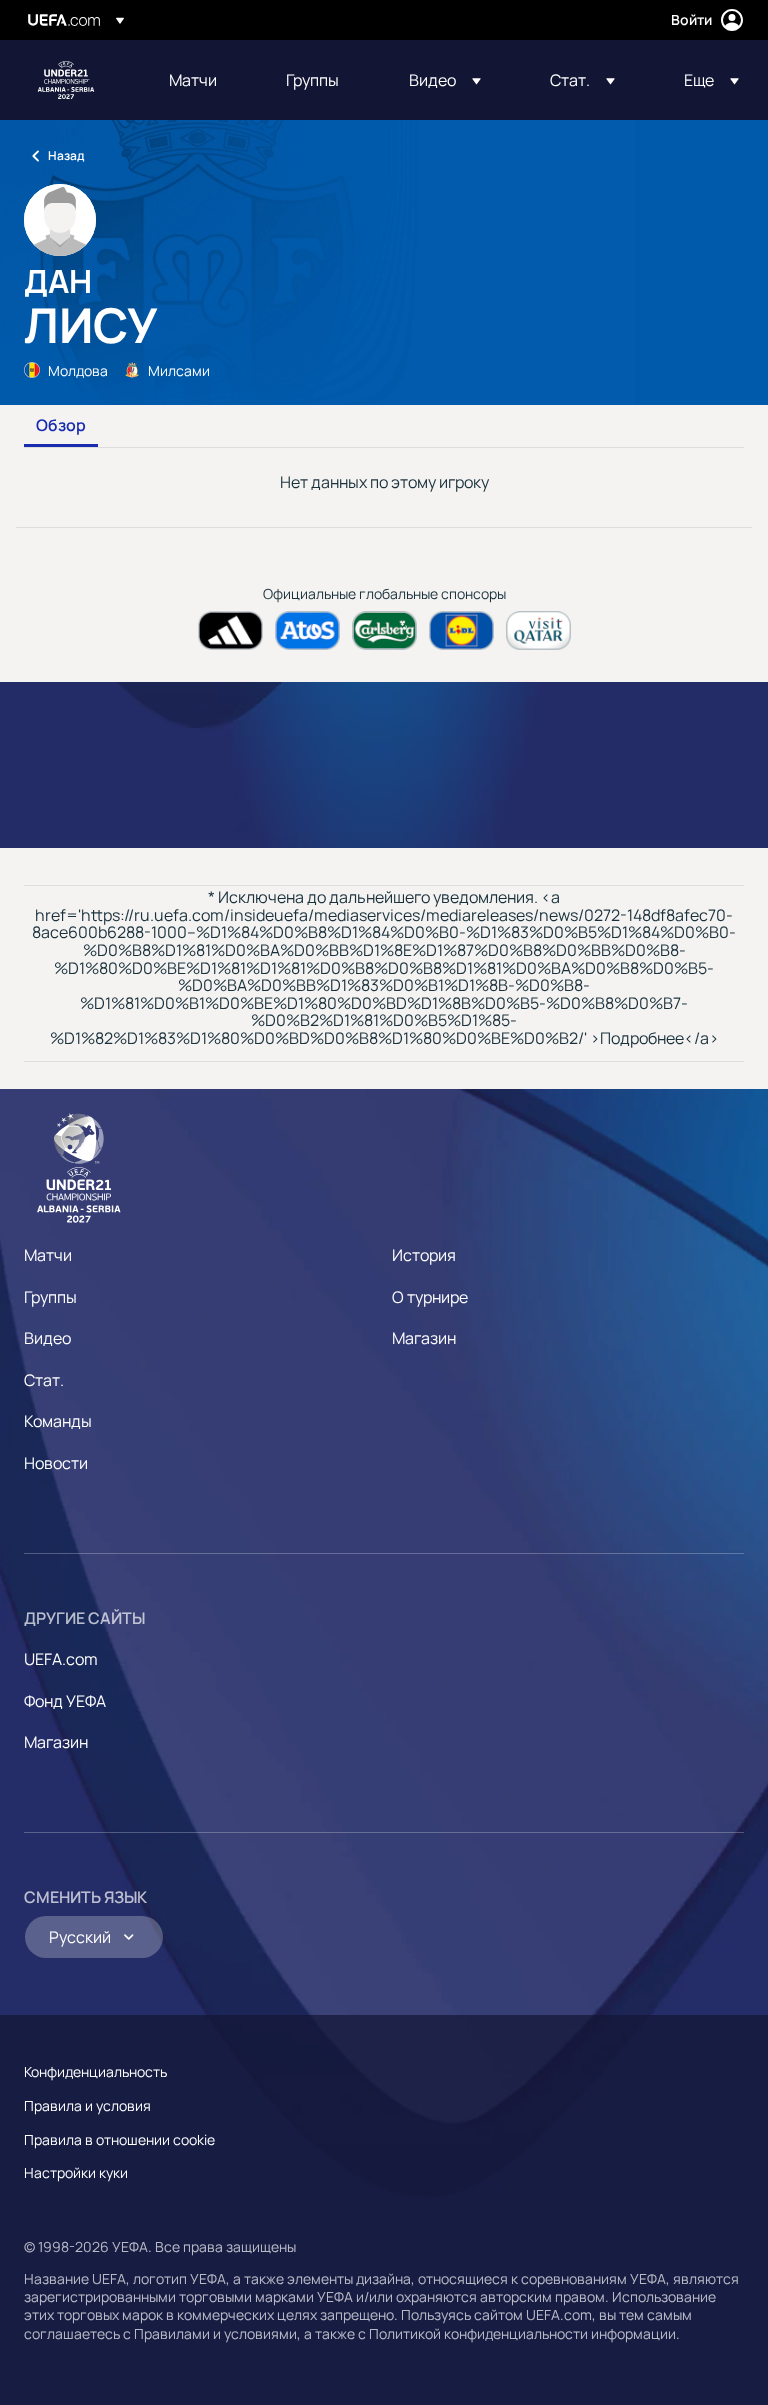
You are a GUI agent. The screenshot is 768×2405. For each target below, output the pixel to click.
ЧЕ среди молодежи (66, 80)
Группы (50, 1297)
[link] (193, 80)
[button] (445, 80)
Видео (47, 1338)
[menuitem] (202, 80)
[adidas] (230, 630)
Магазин (424, 1338)
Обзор (61, 426)
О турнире (430, 1297)
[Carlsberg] (384, 630)
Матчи (48, 1255)
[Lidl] (461, 630)
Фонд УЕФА (65, 1701)
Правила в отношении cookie (119, 2139)
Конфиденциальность (95, 2071)
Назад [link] (66, 155)
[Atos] (307, 630)
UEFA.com (61, 1659)
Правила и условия (87, 2105)
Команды (58, 1421)
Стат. (44, 1380)
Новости (56, 1463)
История (424, 1255)
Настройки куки (76, 2172)
